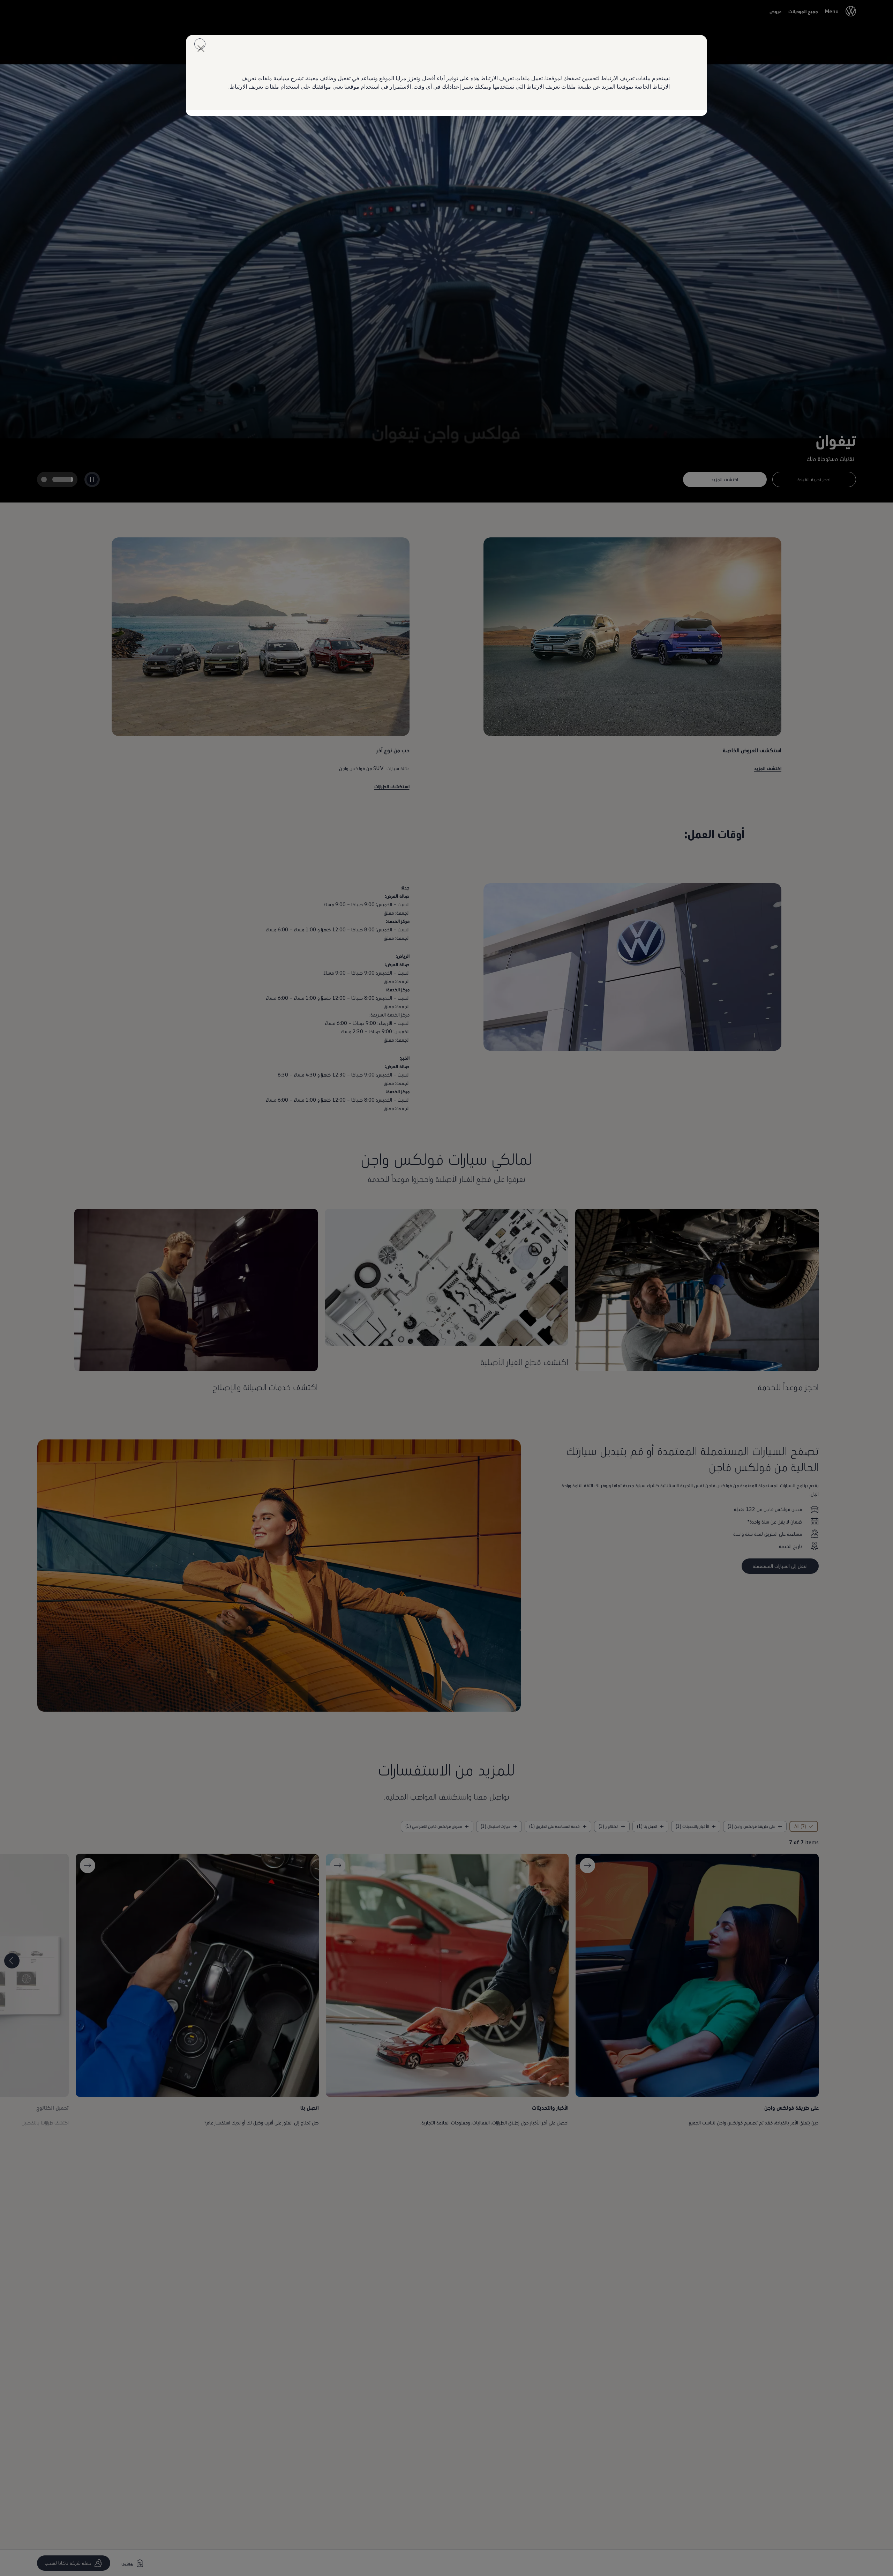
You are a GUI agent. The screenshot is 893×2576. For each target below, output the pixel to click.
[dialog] (446, 1288)
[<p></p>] (200, 44)
